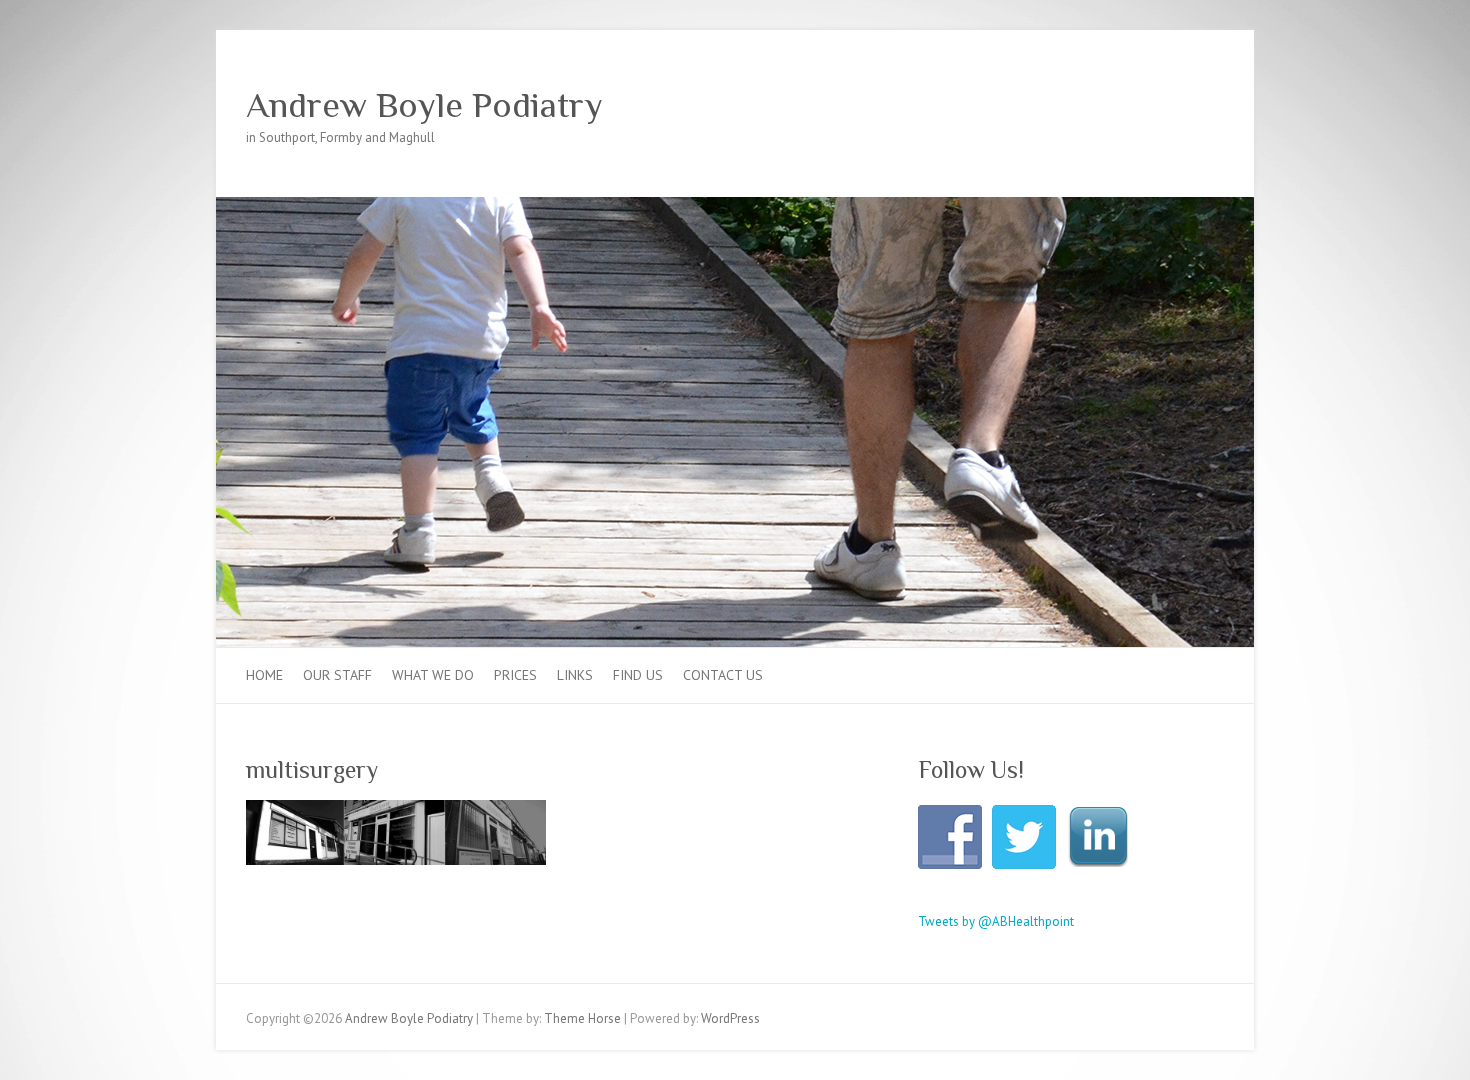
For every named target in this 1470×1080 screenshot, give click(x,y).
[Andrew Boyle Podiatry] (735, 206)
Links (575, 675)
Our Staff (337, 675)
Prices (515, 675)
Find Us (638, 675)
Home (264, 675)
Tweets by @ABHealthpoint (996, 921)
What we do (433, 675)
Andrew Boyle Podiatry (424, 105)
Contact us (723, 675)
